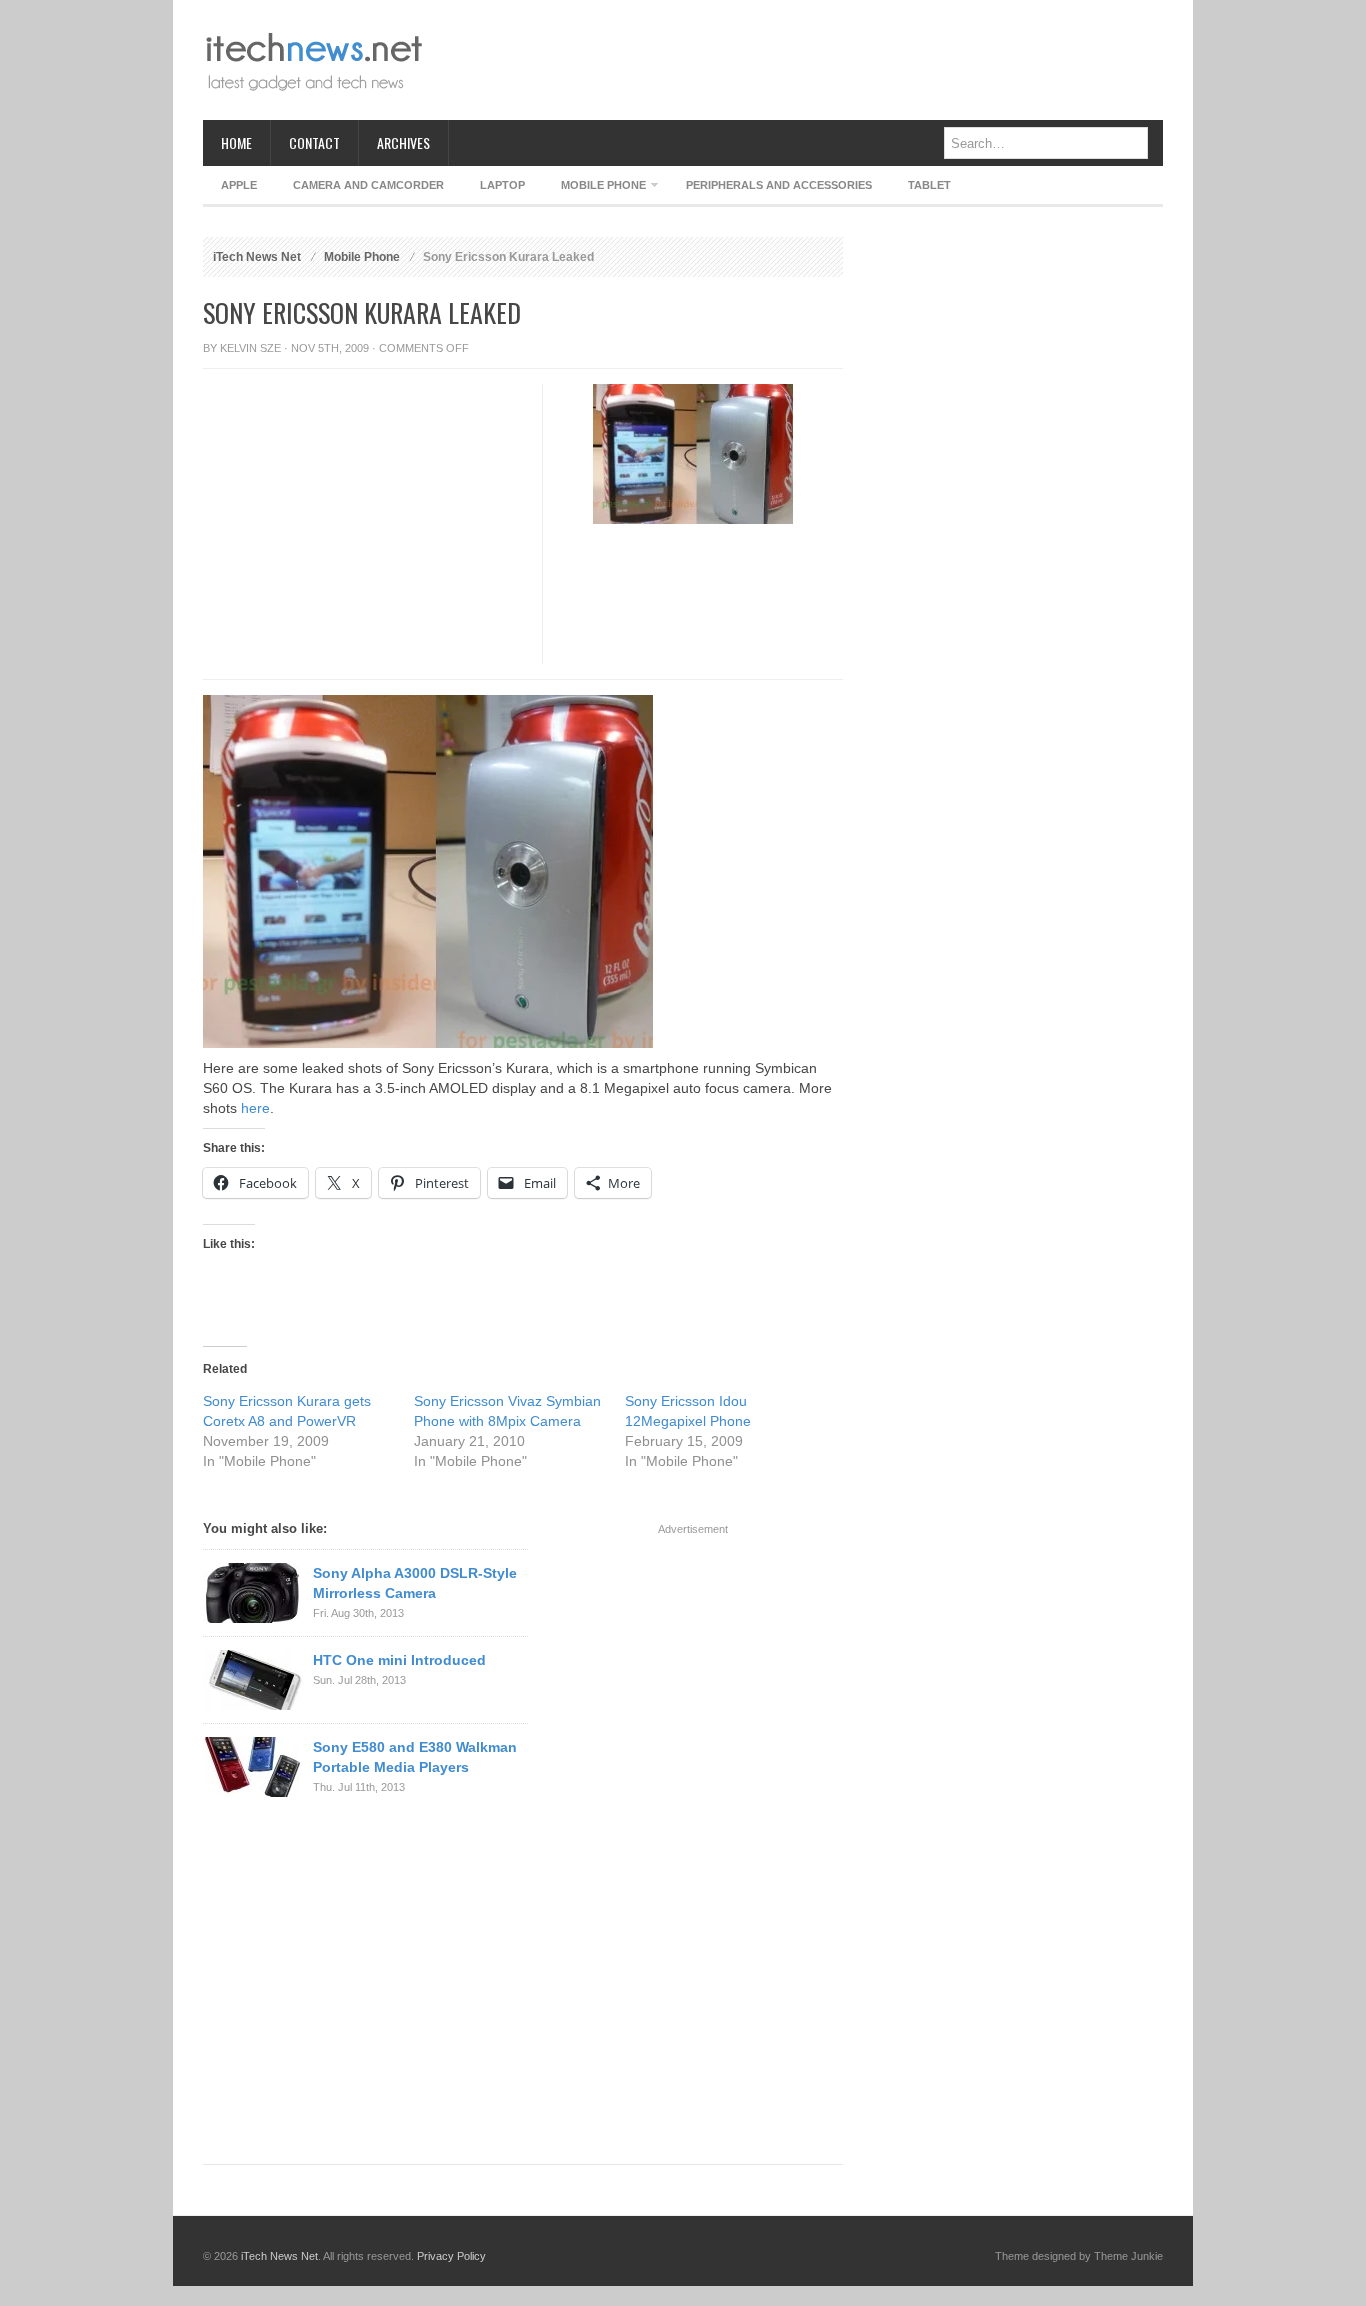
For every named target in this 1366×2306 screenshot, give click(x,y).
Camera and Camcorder (368, 185)
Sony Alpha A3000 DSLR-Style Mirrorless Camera (415, 1583)
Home (236, 142)
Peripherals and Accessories (779, 185)
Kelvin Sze (250, 348)
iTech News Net (257, 257)
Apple (239, 185)
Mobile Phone (594, 188)
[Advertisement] (799, 60)
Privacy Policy (451, 2256)
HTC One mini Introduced (399, 1660)
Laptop (502, 185)
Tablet (929, 185)
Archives (403, 142)
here (255, 1108)
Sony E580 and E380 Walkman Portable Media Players (415, 1757)
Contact (314, 142)
